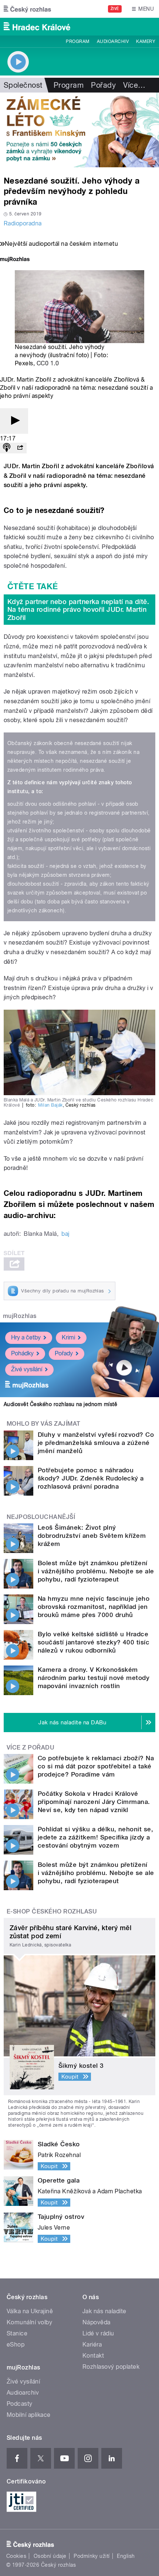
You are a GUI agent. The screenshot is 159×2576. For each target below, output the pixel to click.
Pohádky (22, 1353)
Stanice (17, 2333)
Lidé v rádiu (98, 2333)
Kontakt (93, 2356)
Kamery (146, 41)
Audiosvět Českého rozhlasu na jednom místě (60, 1404)
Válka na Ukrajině (30, 2311)
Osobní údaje (50, 2556)
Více (134, 85)
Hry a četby (26, 1337)
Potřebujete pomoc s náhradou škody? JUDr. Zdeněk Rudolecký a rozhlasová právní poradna (91, 1478)
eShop (16, 2344)
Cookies (16, 2556)
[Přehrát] (14, 421)
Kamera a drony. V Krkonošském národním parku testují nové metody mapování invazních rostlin (94, 1678)
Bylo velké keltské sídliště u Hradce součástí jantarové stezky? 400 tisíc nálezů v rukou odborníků (94, 1642)
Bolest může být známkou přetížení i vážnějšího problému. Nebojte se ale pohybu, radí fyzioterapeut (96, 1571)
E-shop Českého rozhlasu (52, 1911)
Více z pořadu (31, 1747)
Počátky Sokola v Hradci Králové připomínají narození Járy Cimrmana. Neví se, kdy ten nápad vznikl (94, 1802)
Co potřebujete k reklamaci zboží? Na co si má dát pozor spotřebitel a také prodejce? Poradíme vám (96, 1766)
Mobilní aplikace (29, 2415)
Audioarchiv (113, 41)
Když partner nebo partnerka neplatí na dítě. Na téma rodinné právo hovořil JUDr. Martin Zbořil (78, 610)
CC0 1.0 (48, 363)
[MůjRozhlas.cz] (15, 260)
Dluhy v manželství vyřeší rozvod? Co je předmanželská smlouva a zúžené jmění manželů (96, 1443)
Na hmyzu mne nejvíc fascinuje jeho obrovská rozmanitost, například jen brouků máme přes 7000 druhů (94, 1607)
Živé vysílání (27, 1369)
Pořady (103, 85)
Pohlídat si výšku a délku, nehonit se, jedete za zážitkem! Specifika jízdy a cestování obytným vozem (95, 1837)
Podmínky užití (92, 2556)
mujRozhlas (20, 1316)
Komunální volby (29, 2322)
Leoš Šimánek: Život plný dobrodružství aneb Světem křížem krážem (92, 1536)
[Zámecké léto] (79, 130)
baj (65, 1234)
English (126, 2556)
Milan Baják (50, 1105)
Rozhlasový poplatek (111, 2367)
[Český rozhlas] (27, 9)
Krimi (68, 1337)
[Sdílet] (20, 448)
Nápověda (97, 2322)
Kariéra (92, 2344)
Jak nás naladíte (104, 2311)
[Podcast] (7, 448)
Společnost (23, 85)
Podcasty (20, 2404)
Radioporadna (23, 223)
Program (77, 41)
